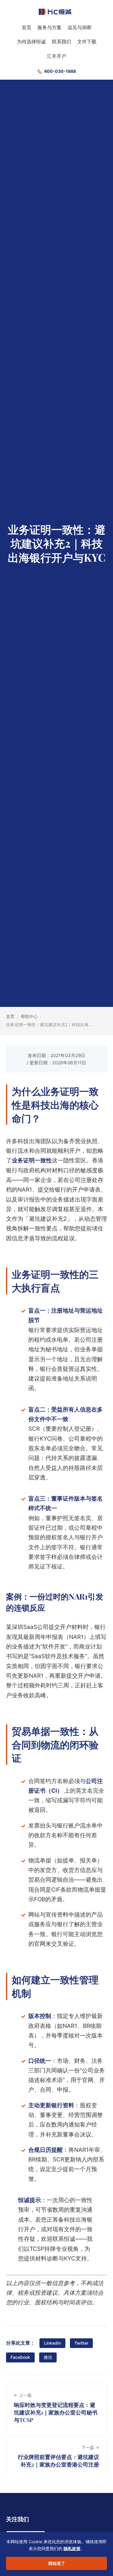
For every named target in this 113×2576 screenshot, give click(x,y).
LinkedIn (52, 2343)
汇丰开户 (57, 56)
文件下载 (87, 42)
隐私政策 (72, 2548)
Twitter (81, 2343)
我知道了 (57, 2563)
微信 (48, 2357)
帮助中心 (29, 1016)
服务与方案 (49, 27)
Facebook (20, 2357)
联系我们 (61, 42)
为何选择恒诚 (31, 42)
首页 (27, 27)
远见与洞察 (80, 27)
